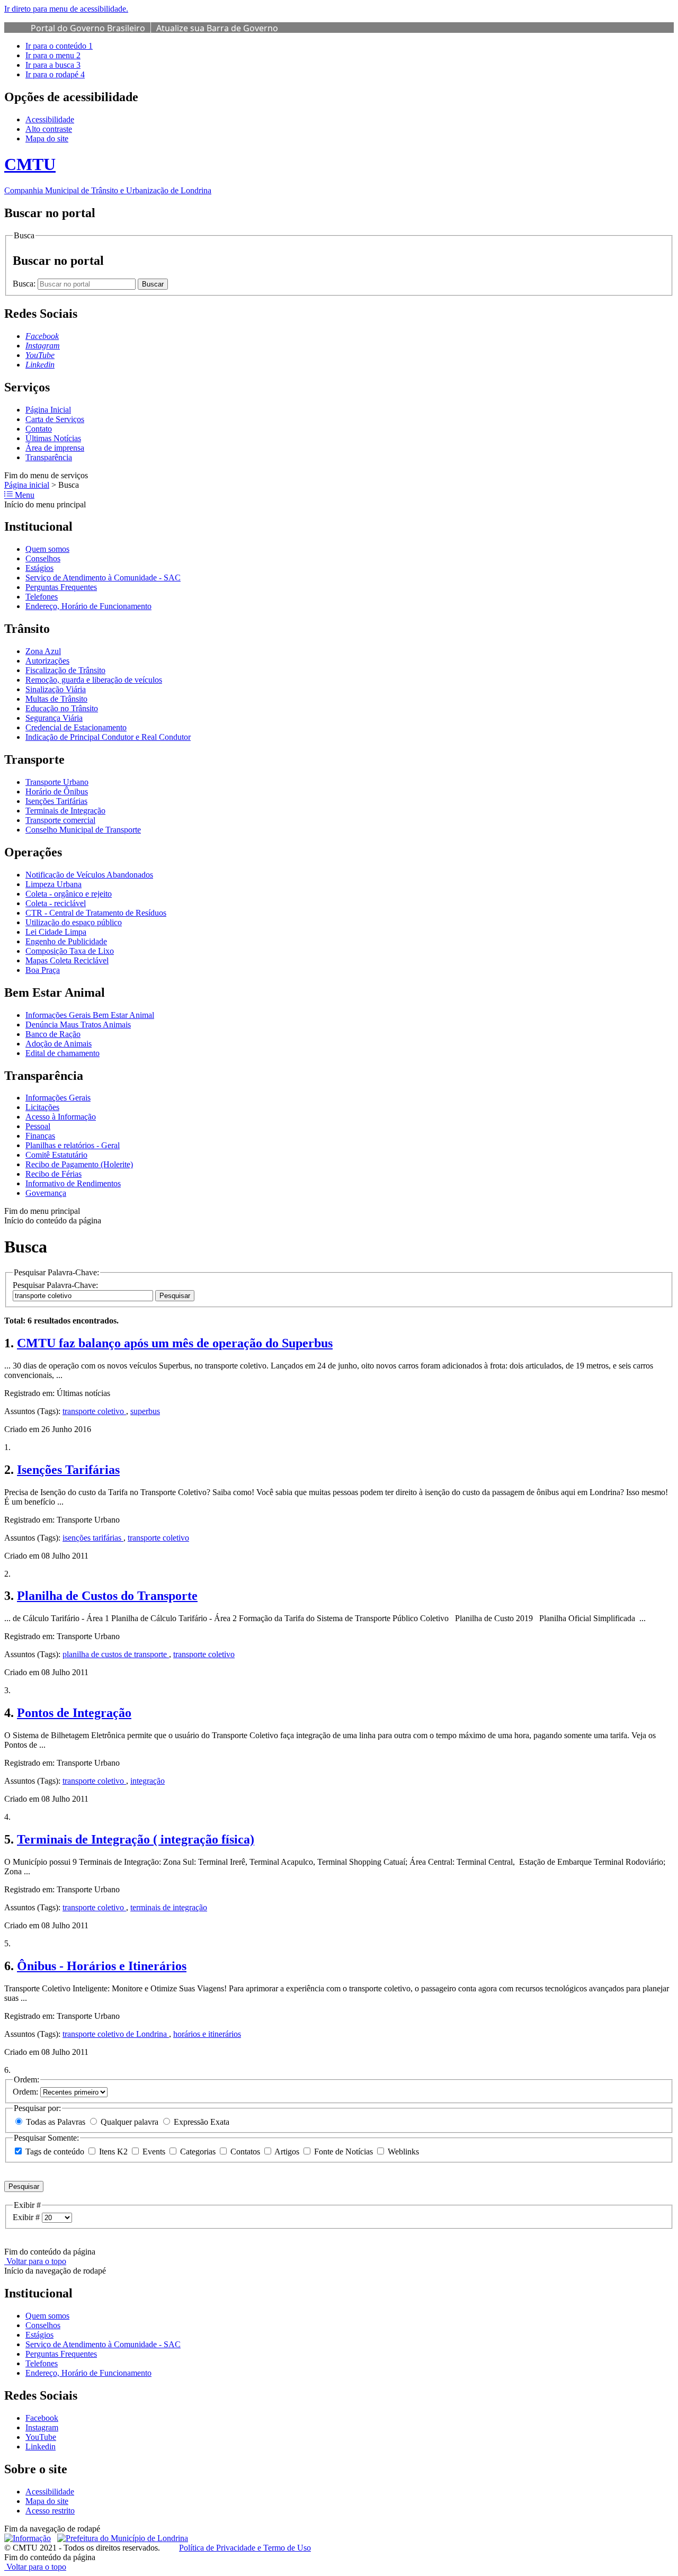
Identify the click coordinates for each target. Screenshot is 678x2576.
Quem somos (47, 549)
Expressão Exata (200, 2122)
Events (154, 2152)
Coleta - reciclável (56, 903)
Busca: (25, 284)
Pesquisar (175, 1296)
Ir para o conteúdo (59, 46)
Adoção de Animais (59, 1044)
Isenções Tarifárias (56, 801)
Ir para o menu (53, 55)
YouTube (41, 2437)
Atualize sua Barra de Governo (217, 28)
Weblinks (402, 2152)
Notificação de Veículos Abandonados (89, 875)
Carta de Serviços (55, 419)
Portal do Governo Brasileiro (88, 28)
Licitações (42, 1107)
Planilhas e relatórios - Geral (73, 1145)
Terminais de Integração (65, 811)
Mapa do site (47, 138)
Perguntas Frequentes (61, 587)
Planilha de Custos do (107, 1596)
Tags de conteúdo (55, 2152)
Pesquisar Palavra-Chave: (55, 1285)
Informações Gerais (58, 1098)
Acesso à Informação (61, 1117)
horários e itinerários (207, 2034)
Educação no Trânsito (62, 708)
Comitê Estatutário (56, 1155)
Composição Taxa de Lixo (70, 951)
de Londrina (116, 2034)
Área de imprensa (55, 448)
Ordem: (26, 2092)
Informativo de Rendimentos (73, 1183)
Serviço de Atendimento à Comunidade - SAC (103, 578)
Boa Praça (43, 970)
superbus (145, 1411)
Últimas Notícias (53, 438)
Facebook (42, 2418)
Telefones (42, 597)
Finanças (40, 1136)
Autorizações (47, 661)
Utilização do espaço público (74, 922)
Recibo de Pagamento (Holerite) (79, 1164)
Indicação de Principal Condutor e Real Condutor (108, 737)
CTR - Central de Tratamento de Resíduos (96, 913)
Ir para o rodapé (55, 74)
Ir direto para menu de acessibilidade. (66, 9)
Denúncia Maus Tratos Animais (78, 1025)
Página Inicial (48, 410)
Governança (46, 1193)
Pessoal (38, 1126)
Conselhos (43, 558)
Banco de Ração (53, 1034)
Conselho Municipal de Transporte (83, 830)
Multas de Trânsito (56, 699)
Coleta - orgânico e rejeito (69, 894)
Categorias (198, 2152)
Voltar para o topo (35, 2261)
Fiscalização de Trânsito (65, 670)
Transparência (49, 457)
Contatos (245, 2152)
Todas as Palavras (56, 2122)
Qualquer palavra (130, 2122)
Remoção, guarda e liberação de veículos (94, 680)
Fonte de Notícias (344, 2152)
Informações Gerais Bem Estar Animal (90, 1015)
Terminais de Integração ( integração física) (136, 1839)
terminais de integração (169, 1907)
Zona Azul (43, 651)
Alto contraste (49, 129)
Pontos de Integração (74, 1713)
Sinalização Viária (56, 689)
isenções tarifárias (93, 1538)
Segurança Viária (54, 718)
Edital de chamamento (63, 1053)
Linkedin (41, 2447)
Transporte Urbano (57, 782)
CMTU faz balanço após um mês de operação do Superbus (175, 1343)
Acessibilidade (50, 119)
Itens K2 (113, 2152)
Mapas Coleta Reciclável (67, 960)
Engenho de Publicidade (66, 941)
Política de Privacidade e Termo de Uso (245, 2548)
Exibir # (27, 2217)
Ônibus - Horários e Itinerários (102, 1966)
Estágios (39, 568)
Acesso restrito (50, 2511)
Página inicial (27, 485)
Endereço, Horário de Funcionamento (88, 606)
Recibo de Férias (53, 1174)
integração (148, 1781)
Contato (39, 429)
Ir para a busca (53, 65)
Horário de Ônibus (57, 791)
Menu (24, 495)
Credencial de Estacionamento (76, 727)
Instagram (42, 2427)
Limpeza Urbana (53, 884)
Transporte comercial (60, 820)
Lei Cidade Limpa (56, 932)
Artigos (287, 2152)
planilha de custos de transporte (116, 1654)
